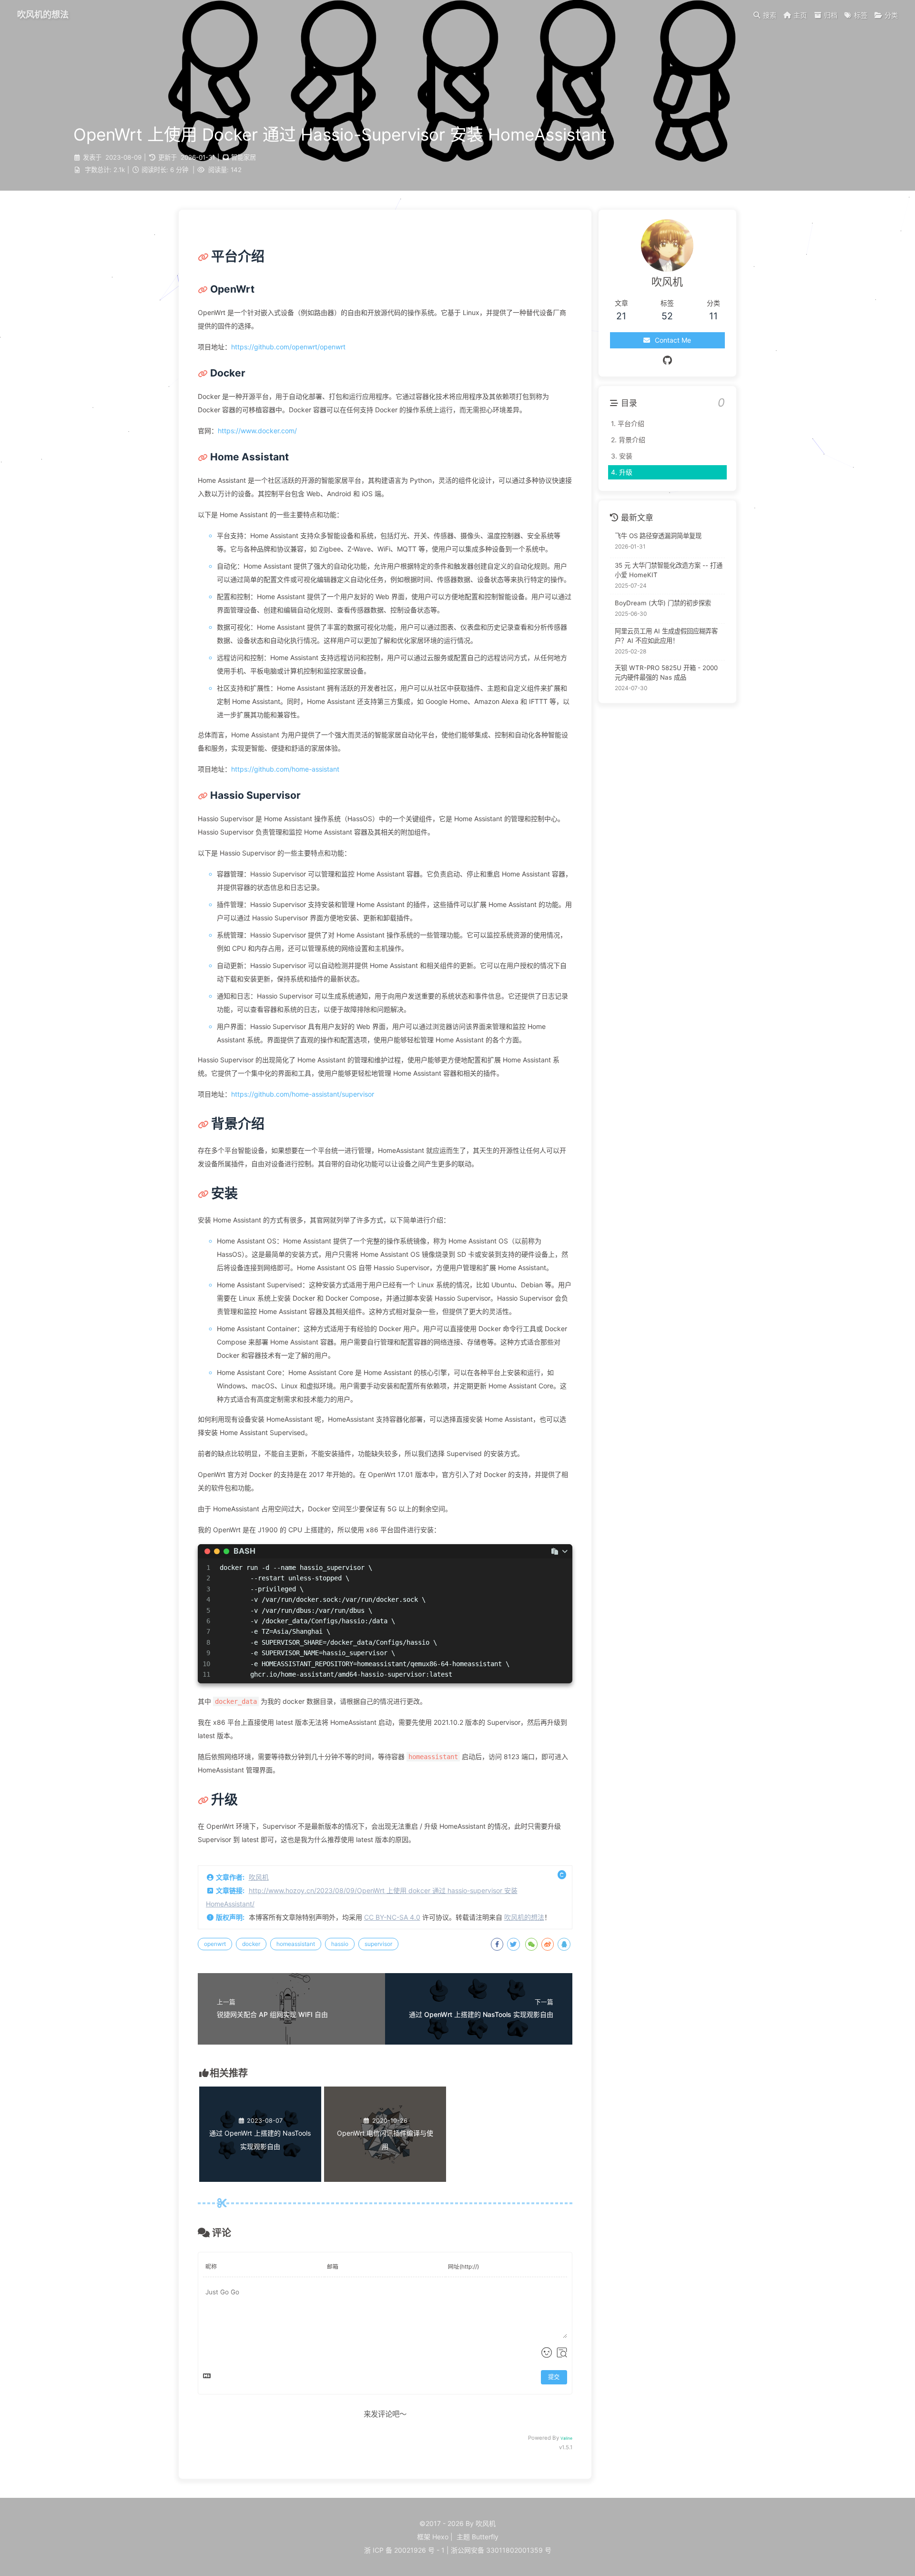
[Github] (667, 360)
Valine (566, 2438)
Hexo (440, 2537)
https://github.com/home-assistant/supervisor (303, 1094)
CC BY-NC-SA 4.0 (392, 1917)
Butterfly (485, 2537)
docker (251, 1944)
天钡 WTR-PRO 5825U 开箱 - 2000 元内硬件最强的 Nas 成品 (666, 672)
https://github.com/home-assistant (285, 769)
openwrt (215, 1944)
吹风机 (259, 1877)
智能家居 (244, 157)
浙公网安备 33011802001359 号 (501, 2550)
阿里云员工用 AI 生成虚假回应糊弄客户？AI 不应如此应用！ (666, 636)
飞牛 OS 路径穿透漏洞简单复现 (658, 535)
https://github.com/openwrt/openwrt (288, 347)
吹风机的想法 (524, 1917)
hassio (340, 1944)
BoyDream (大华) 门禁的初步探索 (663, 603)
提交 (554, 2377)
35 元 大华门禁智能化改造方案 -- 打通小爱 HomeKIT (669, 570)
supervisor (378, 1944)
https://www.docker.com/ (257, 431)
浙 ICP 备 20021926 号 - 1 (404, 2550)
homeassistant (296, 1944)
